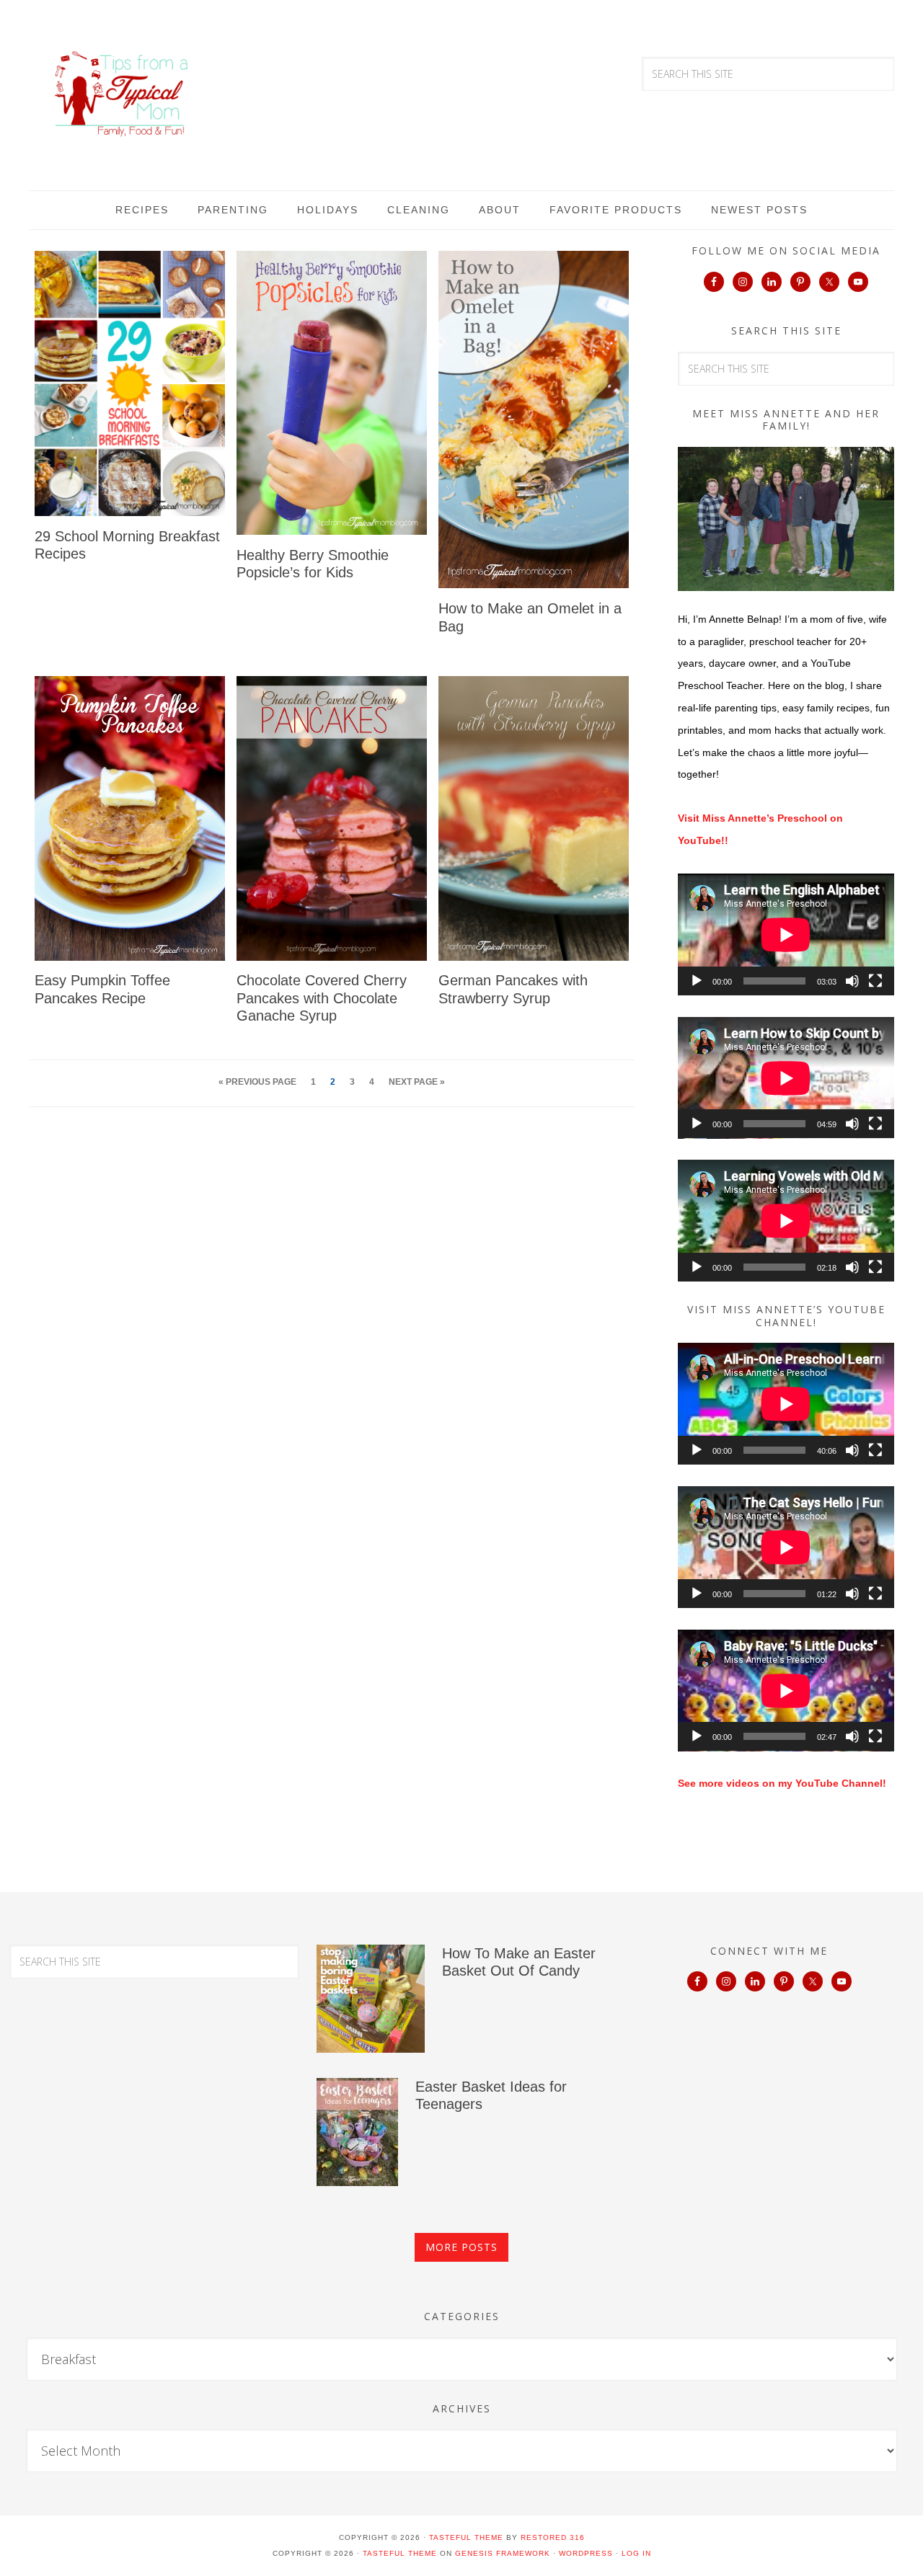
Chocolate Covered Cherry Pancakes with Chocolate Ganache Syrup (322, 998)
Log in (636, 2553)
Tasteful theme (466, 2537)
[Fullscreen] (875, 981)
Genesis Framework (503, 2553)
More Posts (461, 2247)
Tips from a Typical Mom (123, 94)
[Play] (697, 981)
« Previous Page (257, 1082)
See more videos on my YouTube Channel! (782, 1783)
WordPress (586, 2553)
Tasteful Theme (400, 2553)
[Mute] (852, 981)
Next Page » (417, 1082)
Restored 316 (553, 2537)
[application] (786, 934)
